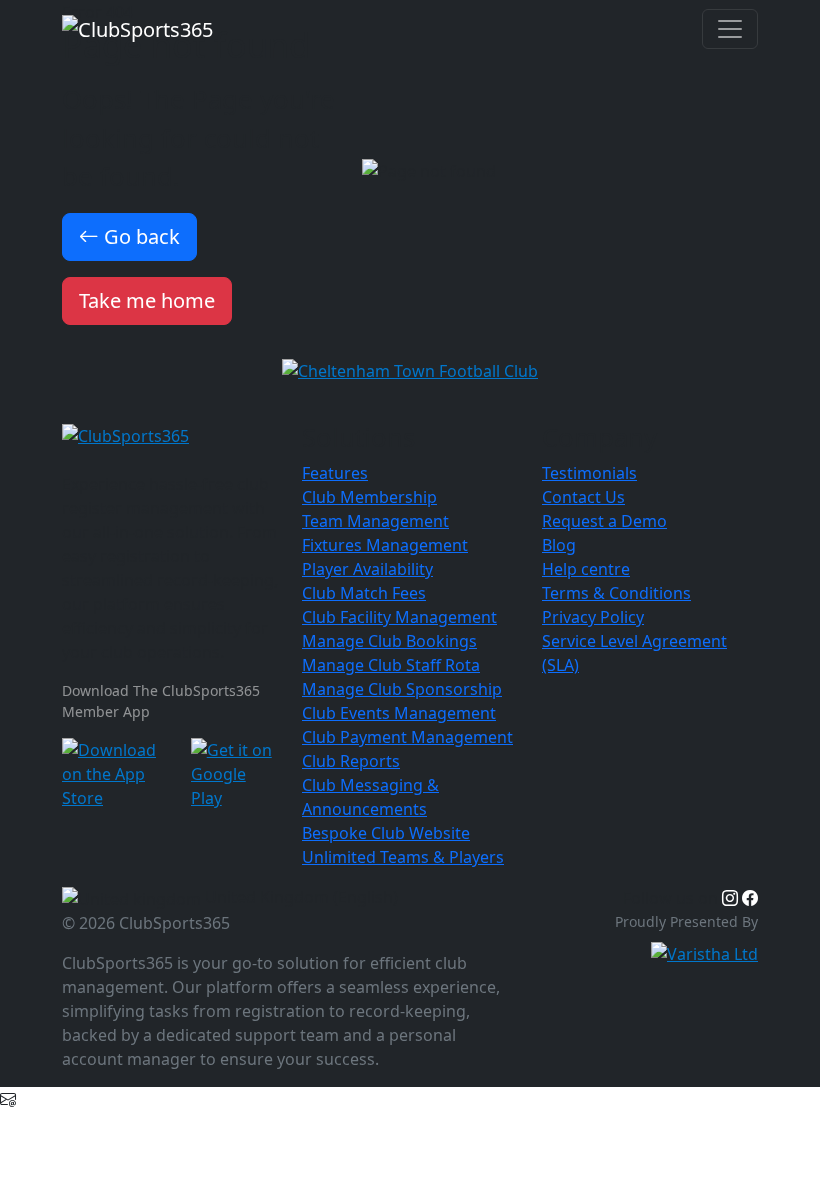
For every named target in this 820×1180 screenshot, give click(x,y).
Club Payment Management (407, 737)
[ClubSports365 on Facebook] (750, 898)
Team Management (375, 521)
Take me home (147, 300)
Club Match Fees (364, 593)
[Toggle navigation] (730, 29)
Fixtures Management (385, 545)
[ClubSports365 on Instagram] (730, 898)
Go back (139, 236)
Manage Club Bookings (389, 641)
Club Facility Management (399, 617)
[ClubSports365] (170, 436)
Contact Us (583, 497)
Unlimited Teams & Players (403, 857)
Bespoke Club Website (386, 833)
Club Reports (351, 761)
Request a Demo (604, 521)
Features (335, 473)
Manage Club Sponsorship (402, 689)
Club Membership (369, 497)
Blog (559, 545)
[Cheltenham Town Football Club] (410, 369)
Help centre (586, 569)
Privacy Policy (593, 617)
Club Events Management (399, 713)
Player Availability (367, 569)
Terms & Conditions (616, 593)
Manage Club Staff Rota (391, 665)
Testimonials (589, 473)
